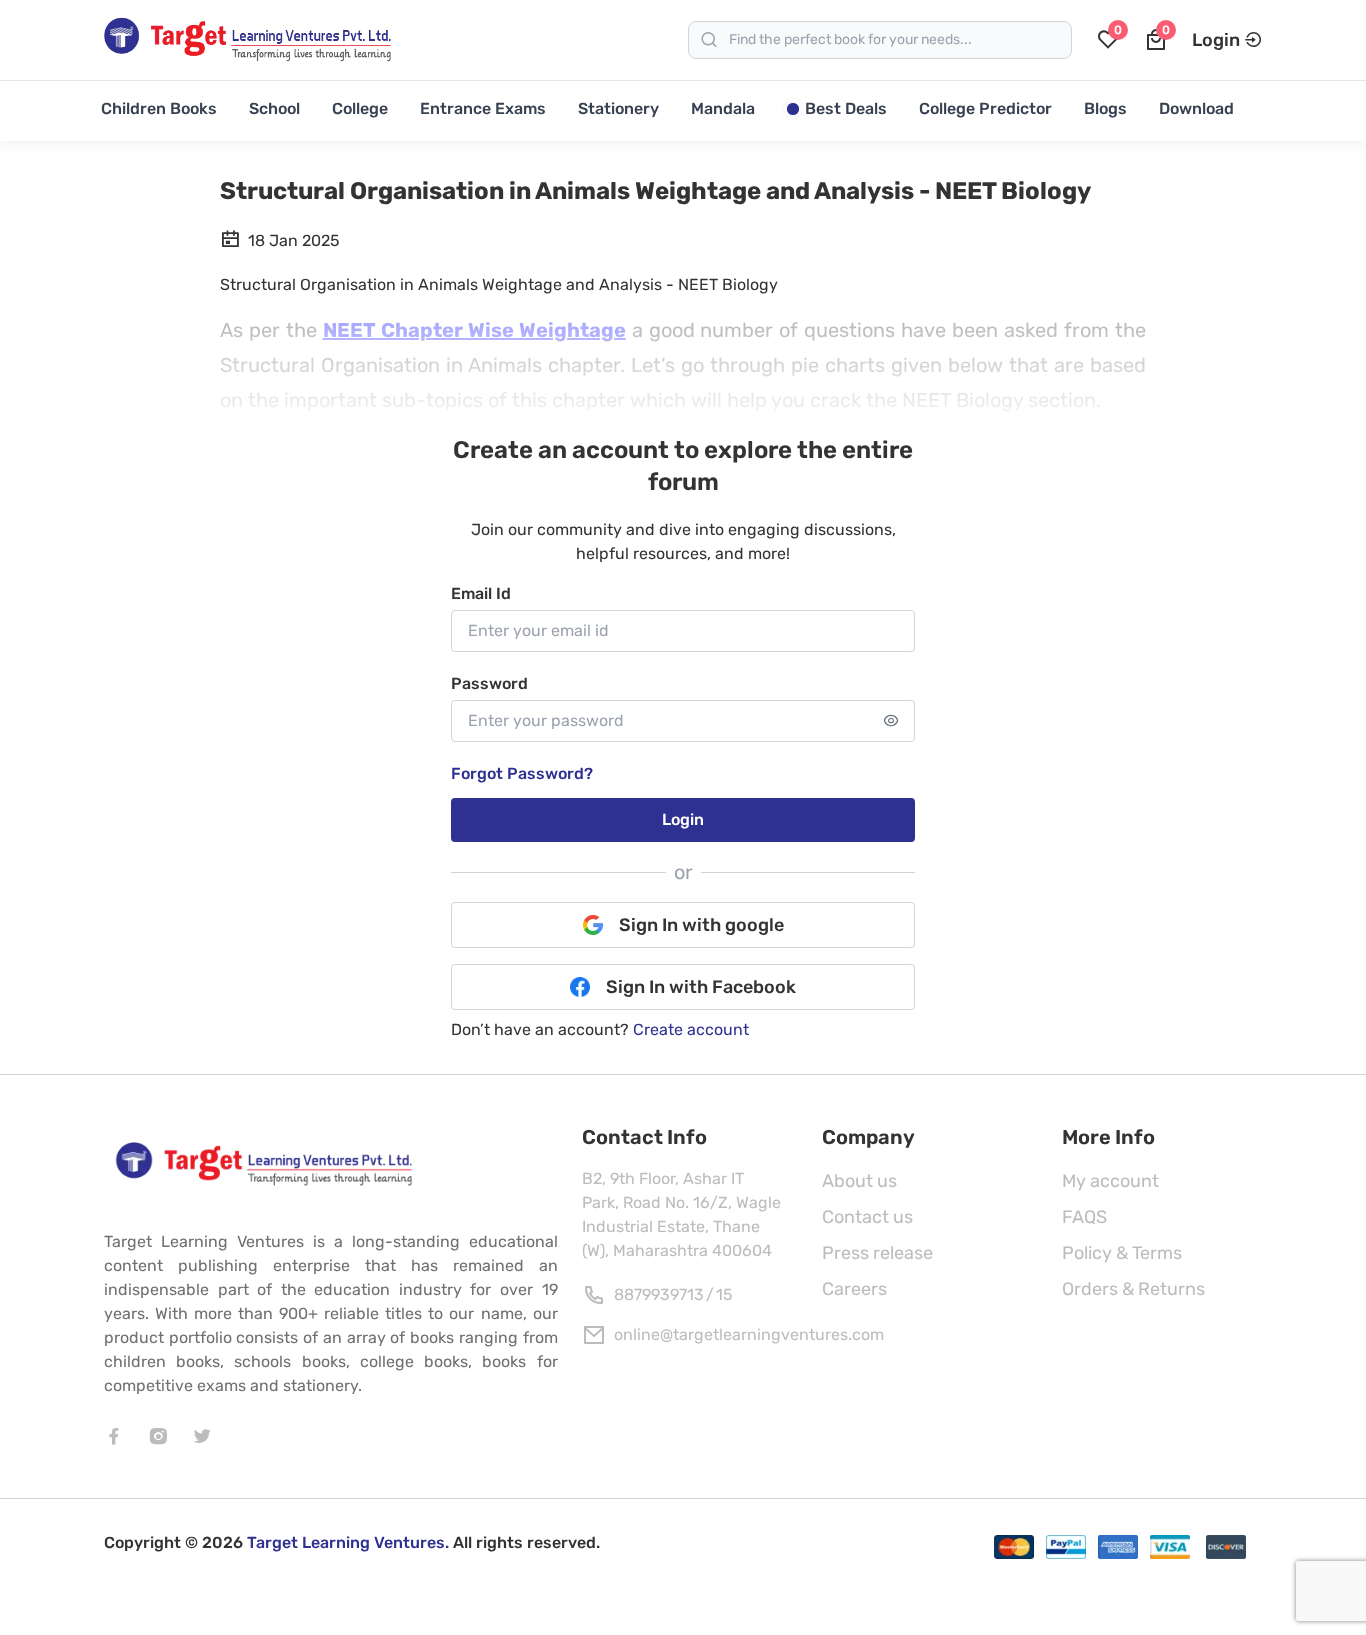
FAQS (1084, 1217)
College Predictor (985, 108)
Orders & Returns (1133, 1289)
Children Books (159, 108)
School (274, 108)
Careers (854, 1289)
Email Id (481, 593)
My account (1110, 1181)
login (683, 819)
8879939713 (659, 1294)
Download (1196, 108)
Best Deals (846, 108)
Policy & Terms (1122, 1253)
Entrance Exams (483, 108)
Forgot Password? (522, 773)
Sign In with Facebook (701, 987)
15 (724, 1294)
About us (859, 1181)
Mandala (723, 108)
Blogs (1105, 108)
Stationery (618, 108)
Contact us (867, 1217)
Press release (877, 1253)
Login (1216, 40)
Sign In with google (701, 925)
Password (489, 683)
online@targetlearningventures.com (749, 1334)
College (360, 108)
